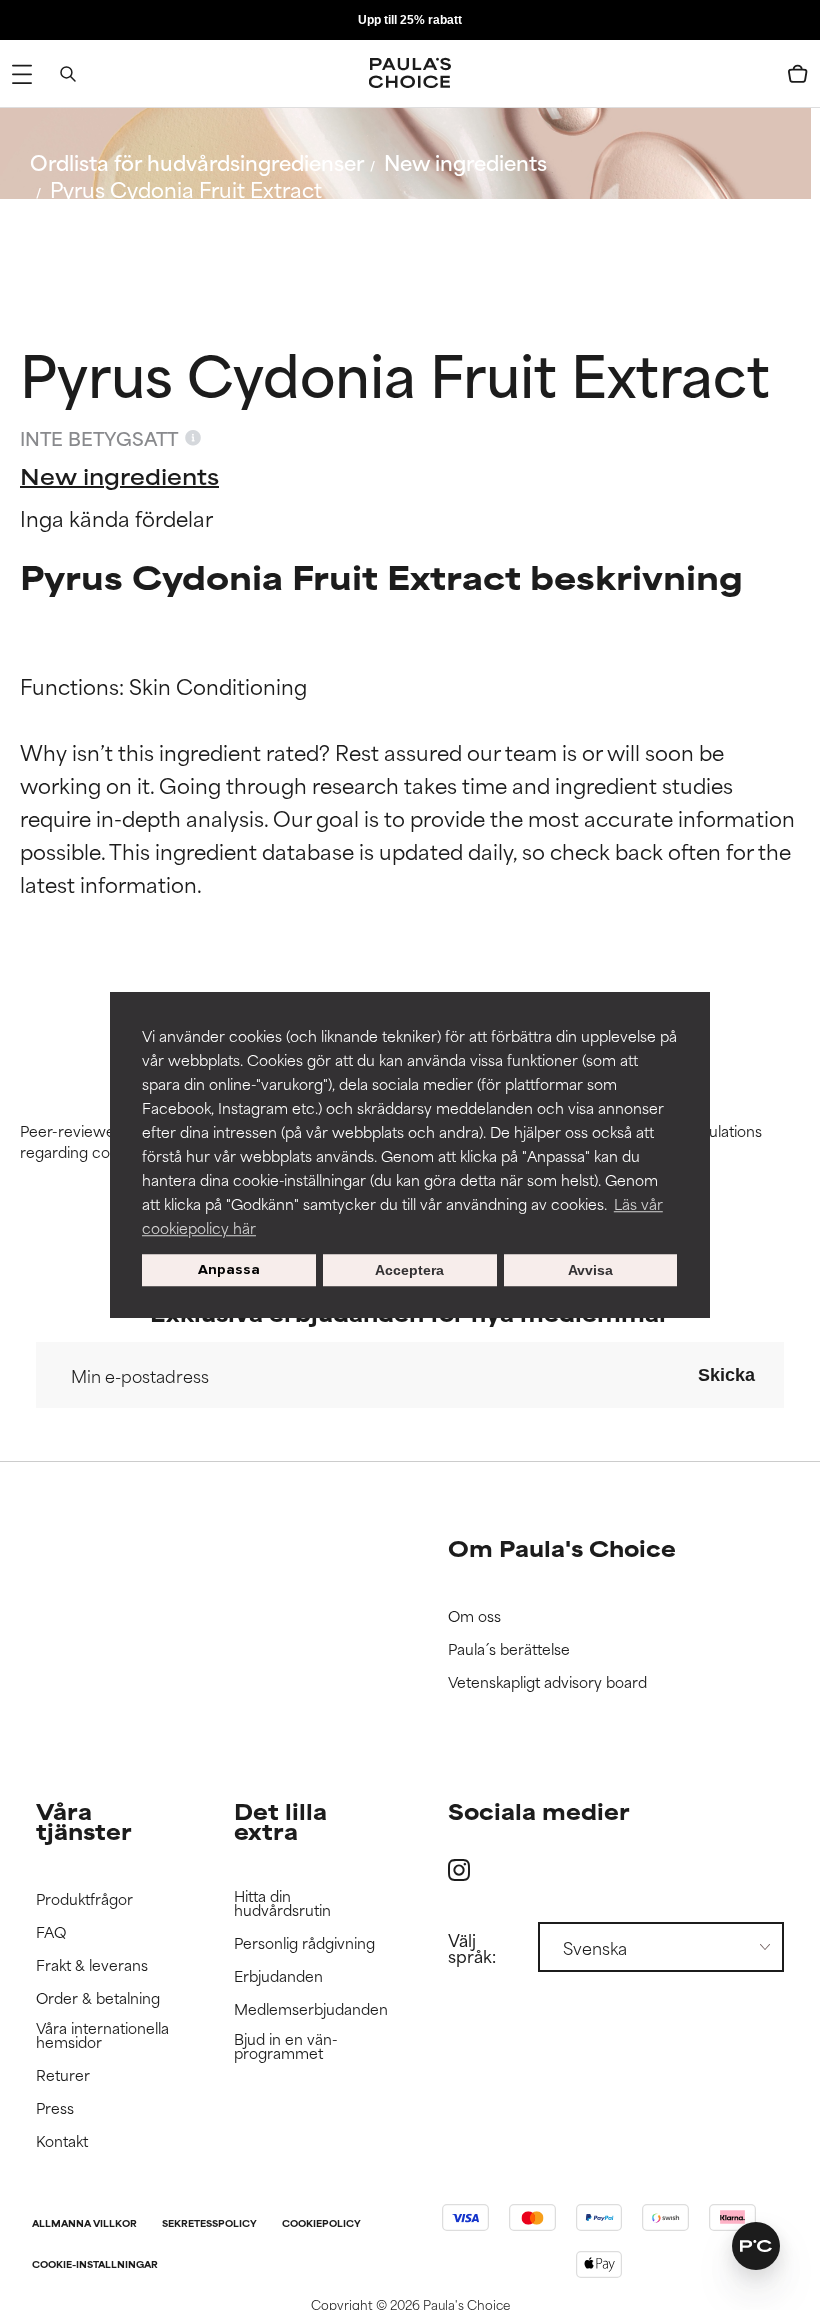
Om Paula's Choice (562, 1547)
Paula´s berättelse (509, 1649)
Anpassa (229, 1269)
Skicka (726, 1375)
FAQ (51, 1932)
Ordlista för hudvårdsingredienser (197, 161)
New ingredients (465, 161)
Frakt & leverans (92, 1965)
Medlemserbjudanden (311, 2009)
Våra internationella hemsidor (102, 2035)
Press (55, 2108)
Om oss (474, 1616)
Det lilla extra (280, 1820)
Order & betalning (98, 1998)
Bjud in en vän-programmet (286, 2046)
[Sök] (68, 74)
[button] (756, 2246)
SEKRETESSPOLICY (209, 2224)
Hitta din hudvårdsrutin (282, 1903)
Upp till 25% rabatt (410, 20)
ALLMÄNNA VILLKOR (84, 2224)
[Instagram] (459, 1869)
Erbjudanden (278, 1976)
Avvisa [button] (590, 1270)
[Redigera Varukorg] (798, 74)
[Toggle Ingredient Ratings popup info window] (193, 438)
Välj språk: (472, 1947)
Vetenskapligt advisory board (547, 1682)
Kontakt (62, 2141)
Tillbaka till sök (116, 236)
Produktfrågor (84, 1899)
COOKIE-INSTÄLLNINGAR (95, 2265)
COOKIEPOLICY (321, 2224)
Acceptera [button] (409, 1270)
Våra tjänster (84, 1820)
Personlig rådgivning (304, 1943)
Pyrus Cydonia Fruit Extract (186, 188)
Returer (63, 2075)
